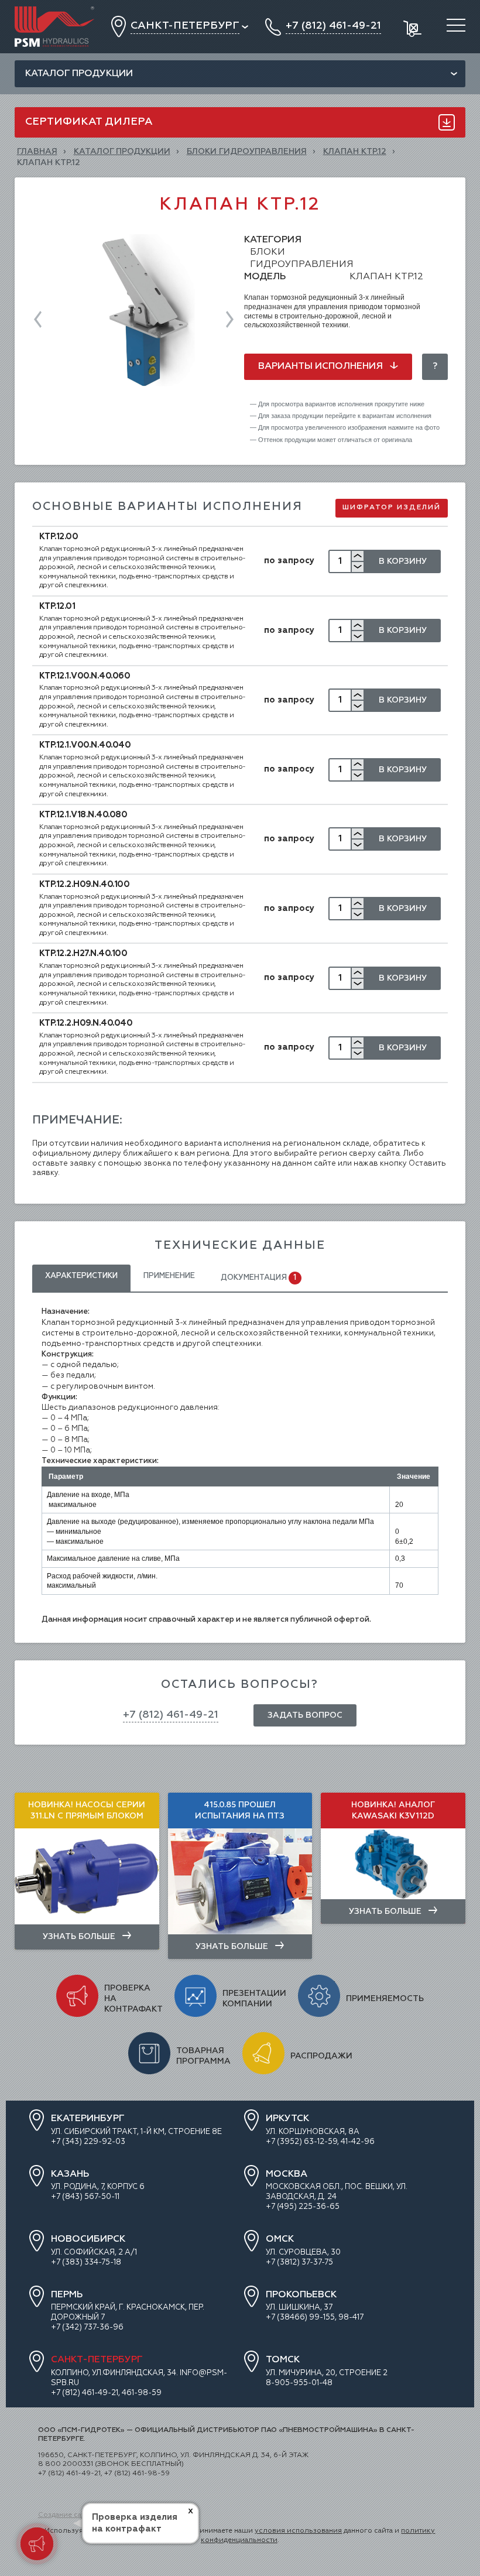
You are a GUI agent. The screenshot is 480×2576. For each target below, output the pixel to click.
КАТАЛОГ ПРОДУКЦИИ (122, 152)
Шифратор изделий (392, 508)
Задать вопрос (305, 1715)
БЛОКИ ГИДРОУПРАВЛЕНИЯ (247, 152)
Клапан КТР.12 (355, 152)
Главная (37, 152)
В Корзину (403, 561)
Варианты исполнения (322, 366)
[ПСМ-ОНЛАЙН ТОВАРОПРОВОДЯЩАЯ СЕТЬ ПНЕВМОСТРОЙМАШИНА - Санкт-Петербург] (54, 11)
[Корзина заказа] (414, 27)
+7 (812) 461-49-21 (171, 1715)
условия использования (298, 2531)
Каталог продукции (79, 74)
